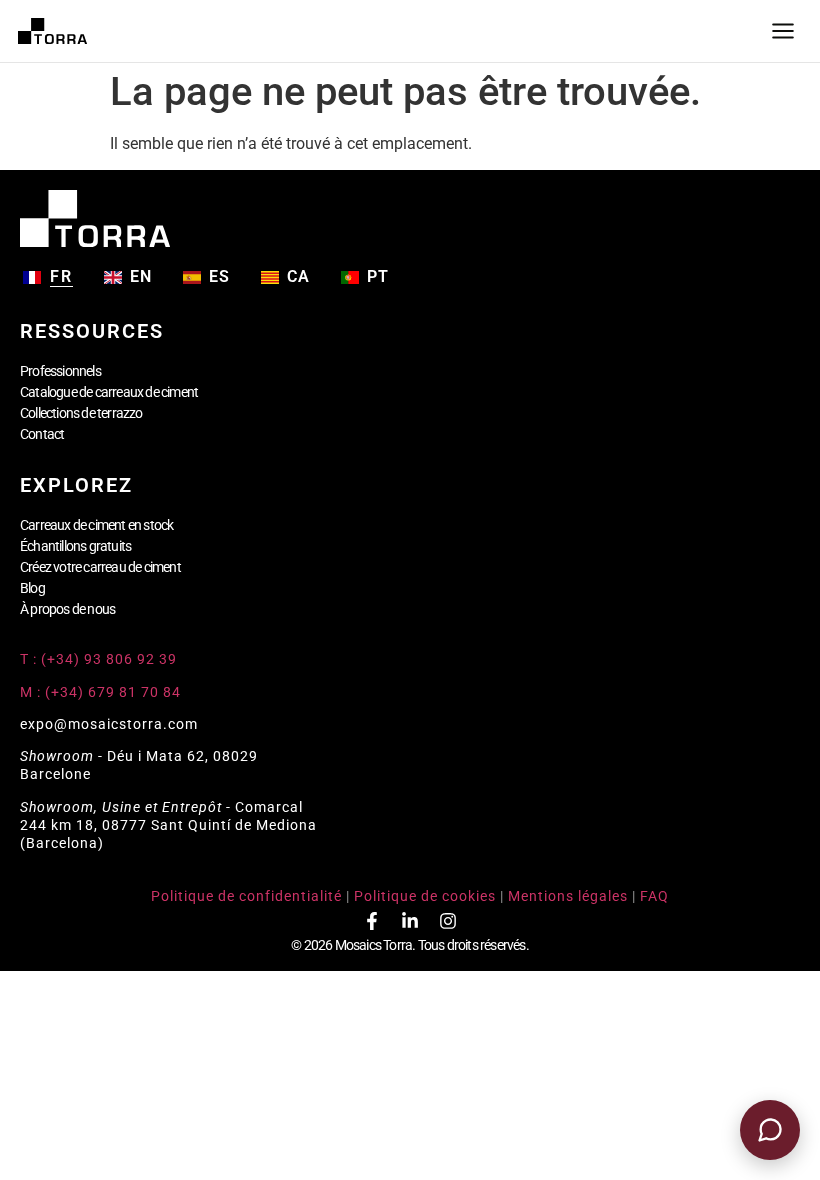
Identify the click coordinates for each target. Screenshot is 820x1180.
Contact (42, 434)
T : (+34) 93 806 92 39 (100, 659)
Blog (32, 588)
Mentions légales (568, 896)
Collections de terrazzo (81, 413)
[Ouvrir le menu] (783, 31)
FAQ (654, 896)
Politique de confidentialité (246, 896)
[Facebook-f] (372, 921)
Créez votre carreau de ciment (100, 567)
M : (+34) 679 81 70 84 (100, 692)
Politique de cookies (425, 896)
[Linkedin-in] (410, 921)
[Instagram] (448, 921)
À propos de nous (67, 609)
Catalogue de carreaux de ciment (109, 392)
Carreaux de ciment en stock (96, 525)
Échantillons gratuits (75, 546)
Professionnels (60, 371)
